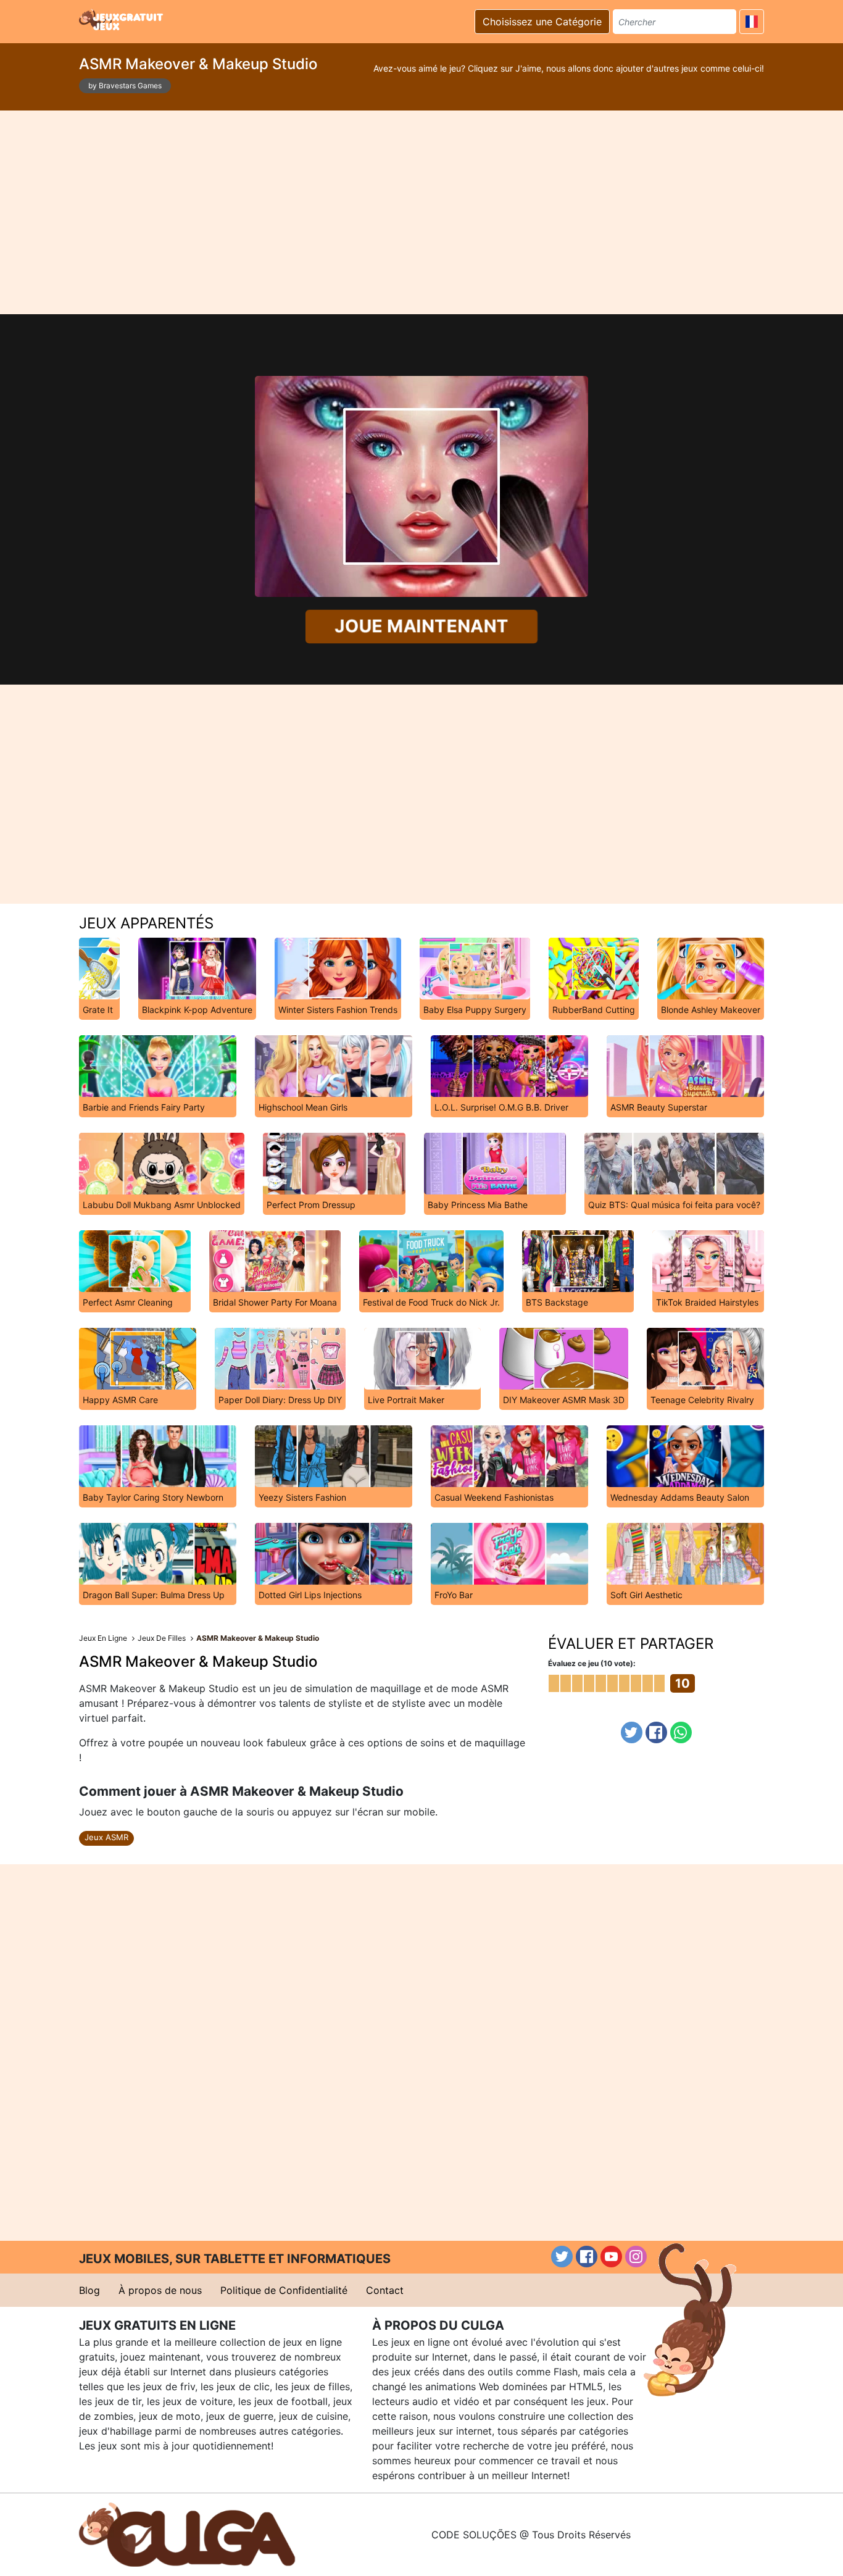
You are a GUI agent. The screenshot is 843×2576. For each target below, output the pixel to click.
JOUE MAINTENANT (421, 626)
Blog (89, 2290)
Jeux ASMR (106, 1837)
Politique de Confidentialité (284, 2290)
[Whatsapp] (681, 1732)
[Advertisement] (421, 212)
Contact (385, 2290)
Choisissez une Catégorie (542, 22)
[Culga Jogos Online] (187, 2533)
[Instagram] (636, 2257)
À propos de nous (160, 2290)
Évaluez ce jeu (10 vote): (592, 1663)
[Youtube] (611, 2257)
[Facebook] (656, 1732)
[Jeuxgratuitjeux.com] (122, 20)
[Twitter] (632, 1732)
